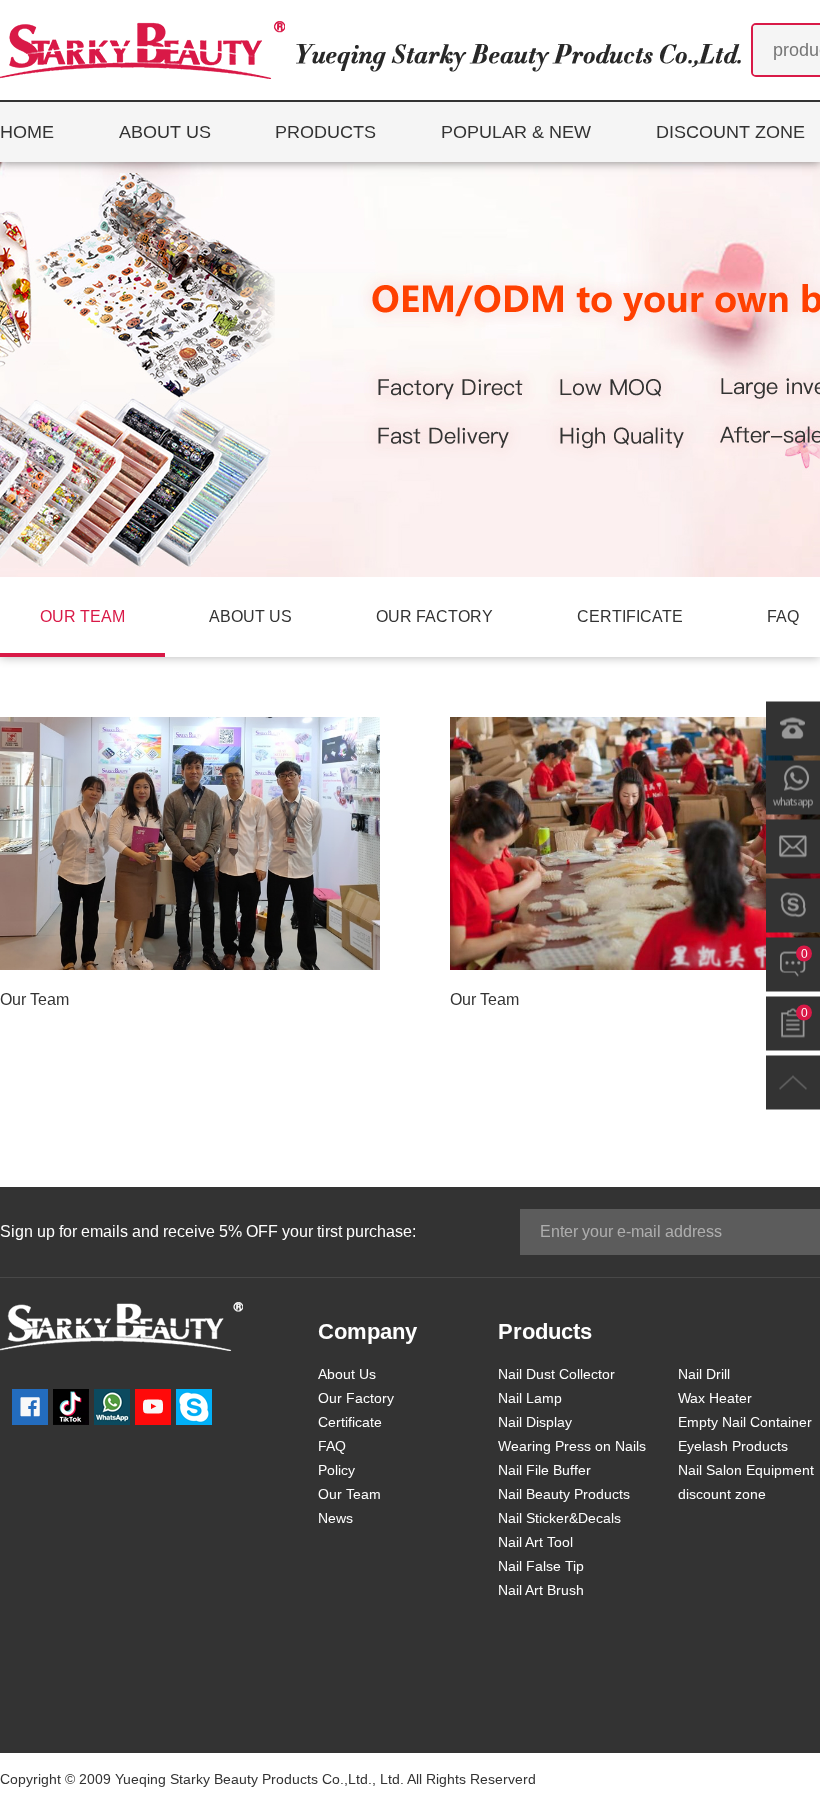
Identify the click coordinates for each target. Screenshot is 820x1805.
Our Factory (356, 1398)
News (335, 1518)
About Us (347, 1374)
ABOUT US (165, 132)
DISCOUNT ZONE (730, 132)
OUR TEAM (82, 616)
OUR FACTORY (434, 616)
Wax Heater (715, 1398)
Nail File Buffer (544, 1470)
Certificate (350, 1422)
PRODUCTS (325, 132)
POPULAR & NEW (516, 132)
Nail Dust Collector (556, 1374)
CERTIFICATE (630, 616)
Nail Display (535, 1422)
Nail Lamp (530, 1398)
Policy (336, 1470)
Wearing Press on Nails (572, 1446)
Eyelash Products (733, 1446)
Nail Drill (704, 1374)
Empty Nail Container (745, 1422)
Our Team (34, 999)
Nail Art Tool (535, 1542)
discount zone (722, 1494)
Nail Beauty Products (564, 1494)
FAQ (332, 1446)
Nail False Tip (541, 1566)
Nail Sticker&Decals (559, 1518)
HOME (27, 132)
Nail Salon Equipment (746, 1470)
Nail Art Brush (541, 1590)
